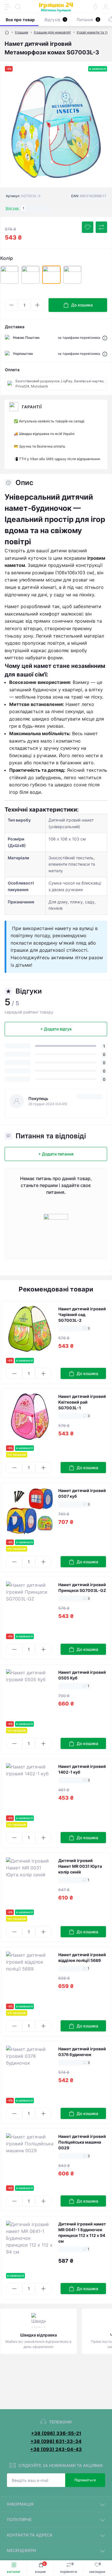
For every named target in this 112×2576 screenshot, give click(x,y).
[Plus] (37, 305)
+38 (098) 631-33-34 (56, 2441)
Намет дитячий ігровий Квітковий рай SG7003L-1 (82, 1402)
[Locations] (95, 7)
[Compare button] (101, 227)
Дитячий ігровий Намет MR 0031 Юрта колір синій (80, 1866)
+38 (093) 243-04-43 (56, 2449)
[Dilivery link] (105, 338)
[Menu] (7, 7)
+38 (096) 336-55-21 (56, 2433)
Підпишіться (85, 2480)
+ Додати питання (56, 1154)
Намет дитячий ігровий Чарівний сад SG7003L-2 (82, 1314)
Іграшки (22, 32)
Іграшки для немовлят (52, 32)
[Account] (106, 7)
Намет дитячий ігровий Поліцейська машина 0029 (82, 2142)
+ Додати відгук (56, 1029)
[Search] (18, 7)
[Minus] (11, 305)
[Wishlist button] (88, 227)
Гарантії (32, 407)
